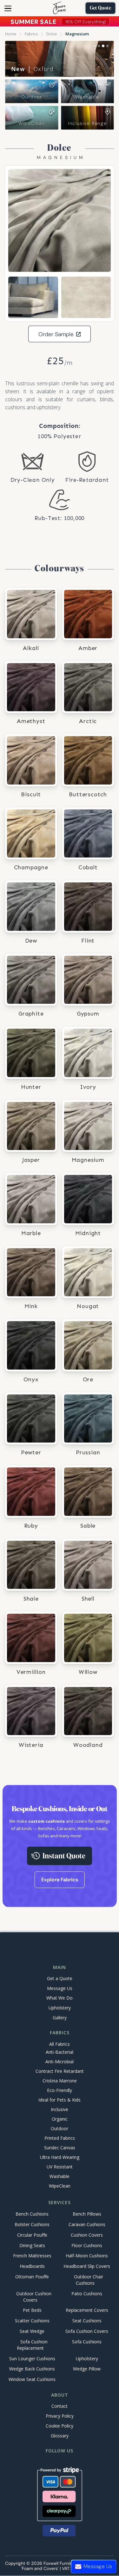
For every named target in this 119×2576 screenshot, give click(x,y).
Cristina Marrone (60, 2081)
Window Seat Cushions (32, 2380)
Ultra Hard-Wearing (60, 2157)
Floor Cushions (87, 2245)
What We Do (60, 1998)
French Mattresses (32, 2256)
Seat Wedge (32, 2331)
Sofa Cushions (87, 2342)
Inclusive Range (87, 123)
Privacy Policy (60, 2416)
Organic (60, 2119)
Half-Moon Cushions (87, 2256)
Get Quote (100, 8)
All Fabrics (60, 2044)
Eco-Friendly (60, 2090)
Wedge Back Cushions (32, 2369)
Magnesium (77, 34)
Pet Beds (32, 2310)
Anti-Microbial (60, 2062)
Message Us (60, 1988)
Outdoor (32, 97)
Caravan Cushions (87, 2224)
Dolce (52, 34)
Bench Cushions (32, 2214)
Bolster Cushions (32, 2224)
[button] (8, 8)
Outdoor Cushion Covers (34, 2297)
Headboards (32, 2266)
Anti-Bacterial (60, 2052)
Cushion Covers (87, 2235)
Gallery (60, 2018)
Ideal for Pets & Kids (60, 2100)
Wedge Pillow (87, 2369)
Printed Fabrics (60, 2138)
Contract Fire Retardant (60, 2071)
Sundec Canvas (60, 2148)
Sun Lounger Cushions (32, 2359)
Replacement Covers (87, 2310)
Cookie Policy (60, 2426)
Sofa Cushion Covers (87, 2331)
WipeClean (32, 123)
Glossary (60, 2436)
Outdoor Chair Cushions (89, 2280)
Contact (60, 2406)
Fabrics (31, 34)
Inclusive (60, 2109)
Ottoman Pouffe (32, 2277)
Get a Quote (60, 1978)
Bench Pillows (87, 2214)
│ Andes (32, 69)
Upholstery (60, 2008)
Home (11, 34)
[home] (60, 8)
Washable (87, 97)
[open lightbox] (60, 220)
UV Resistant (60, 2167)
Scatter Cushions (32, 2321)
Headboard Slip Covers (87, 2266)
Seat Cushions (87, 2321)
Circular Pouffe (32, 2235)
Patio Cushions (87, 2294)
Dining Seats (32, 2245)
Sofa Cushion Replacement (32, 2345)
